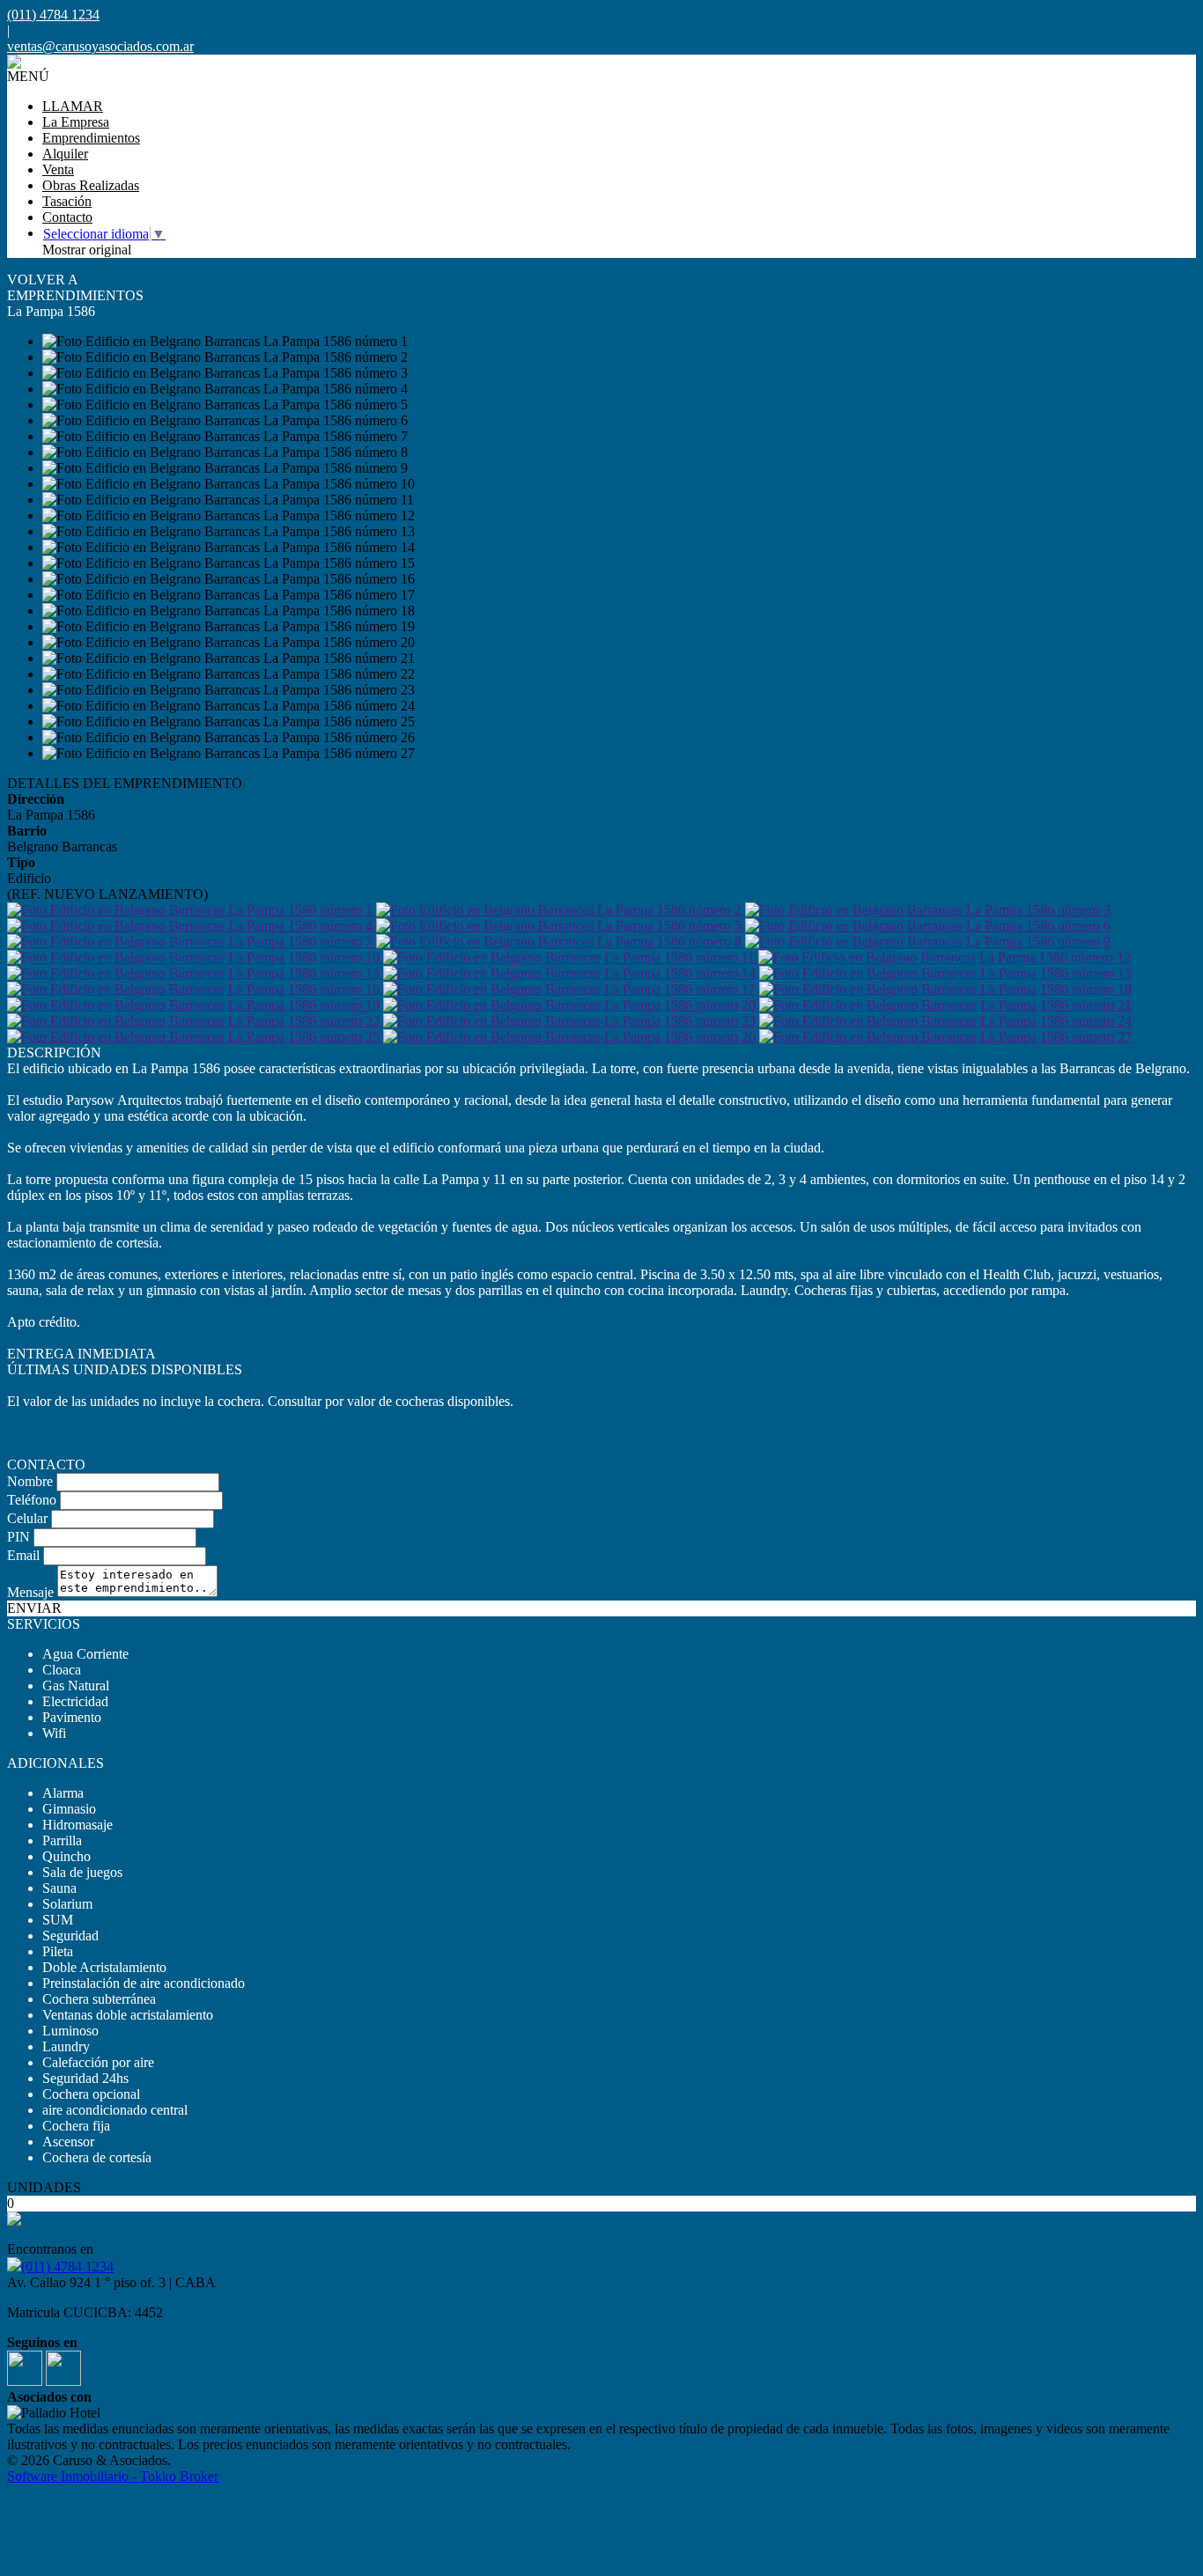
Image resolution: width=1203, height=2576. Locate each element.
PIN (18, 1537)
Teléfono (32, 1500)
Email (23, 1555)
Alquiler (65, 154)
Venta (58, 169)
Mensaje (30, 1592)
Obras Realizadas (91, 185)
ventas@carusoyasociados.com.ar (100, 46)
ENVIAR (34, 1608)
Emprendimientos (91, 138)
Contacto (67, 217)
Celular (27, 1518)
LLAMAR (73, 106)
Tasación (67, 201)
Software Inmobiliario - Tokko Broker (113, 2476)
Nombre (30, 1481)
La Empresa (76, 122)
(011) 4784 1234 (67, 2267)
